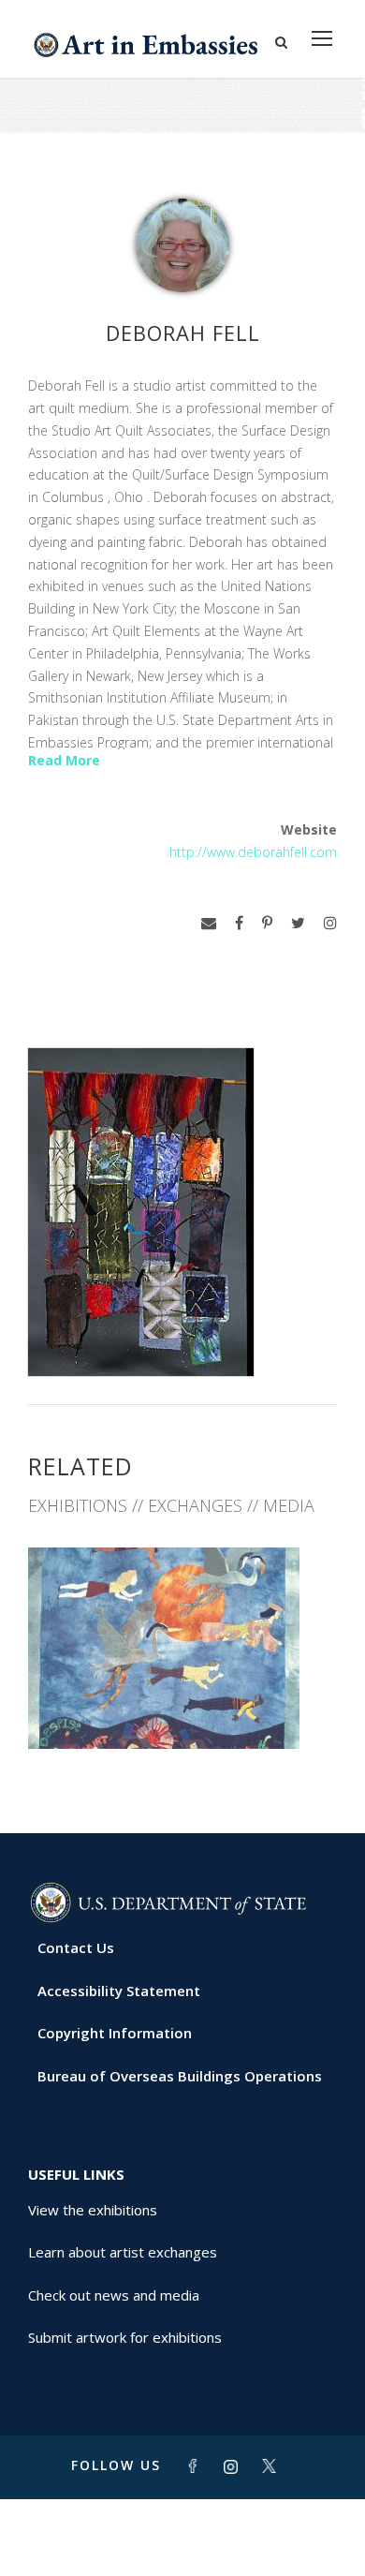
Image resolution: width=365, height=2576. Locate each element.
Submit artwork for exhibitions (125, 2337)
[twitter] (298, 923)
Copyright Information (115, 2033)
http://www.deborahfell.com (253, 852)
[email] (209, 923)
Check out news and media (114, 2295)
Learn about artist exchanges (123, 2252)
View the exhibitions (93, 2210)
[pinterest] (267, 923)
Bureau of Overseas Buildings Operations (180, 2076)
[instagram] (330, 923)
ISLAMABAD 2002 (183, 1707)
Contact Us (76, 1947)
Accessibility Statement (119, 1991)
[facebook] (239, 923)
